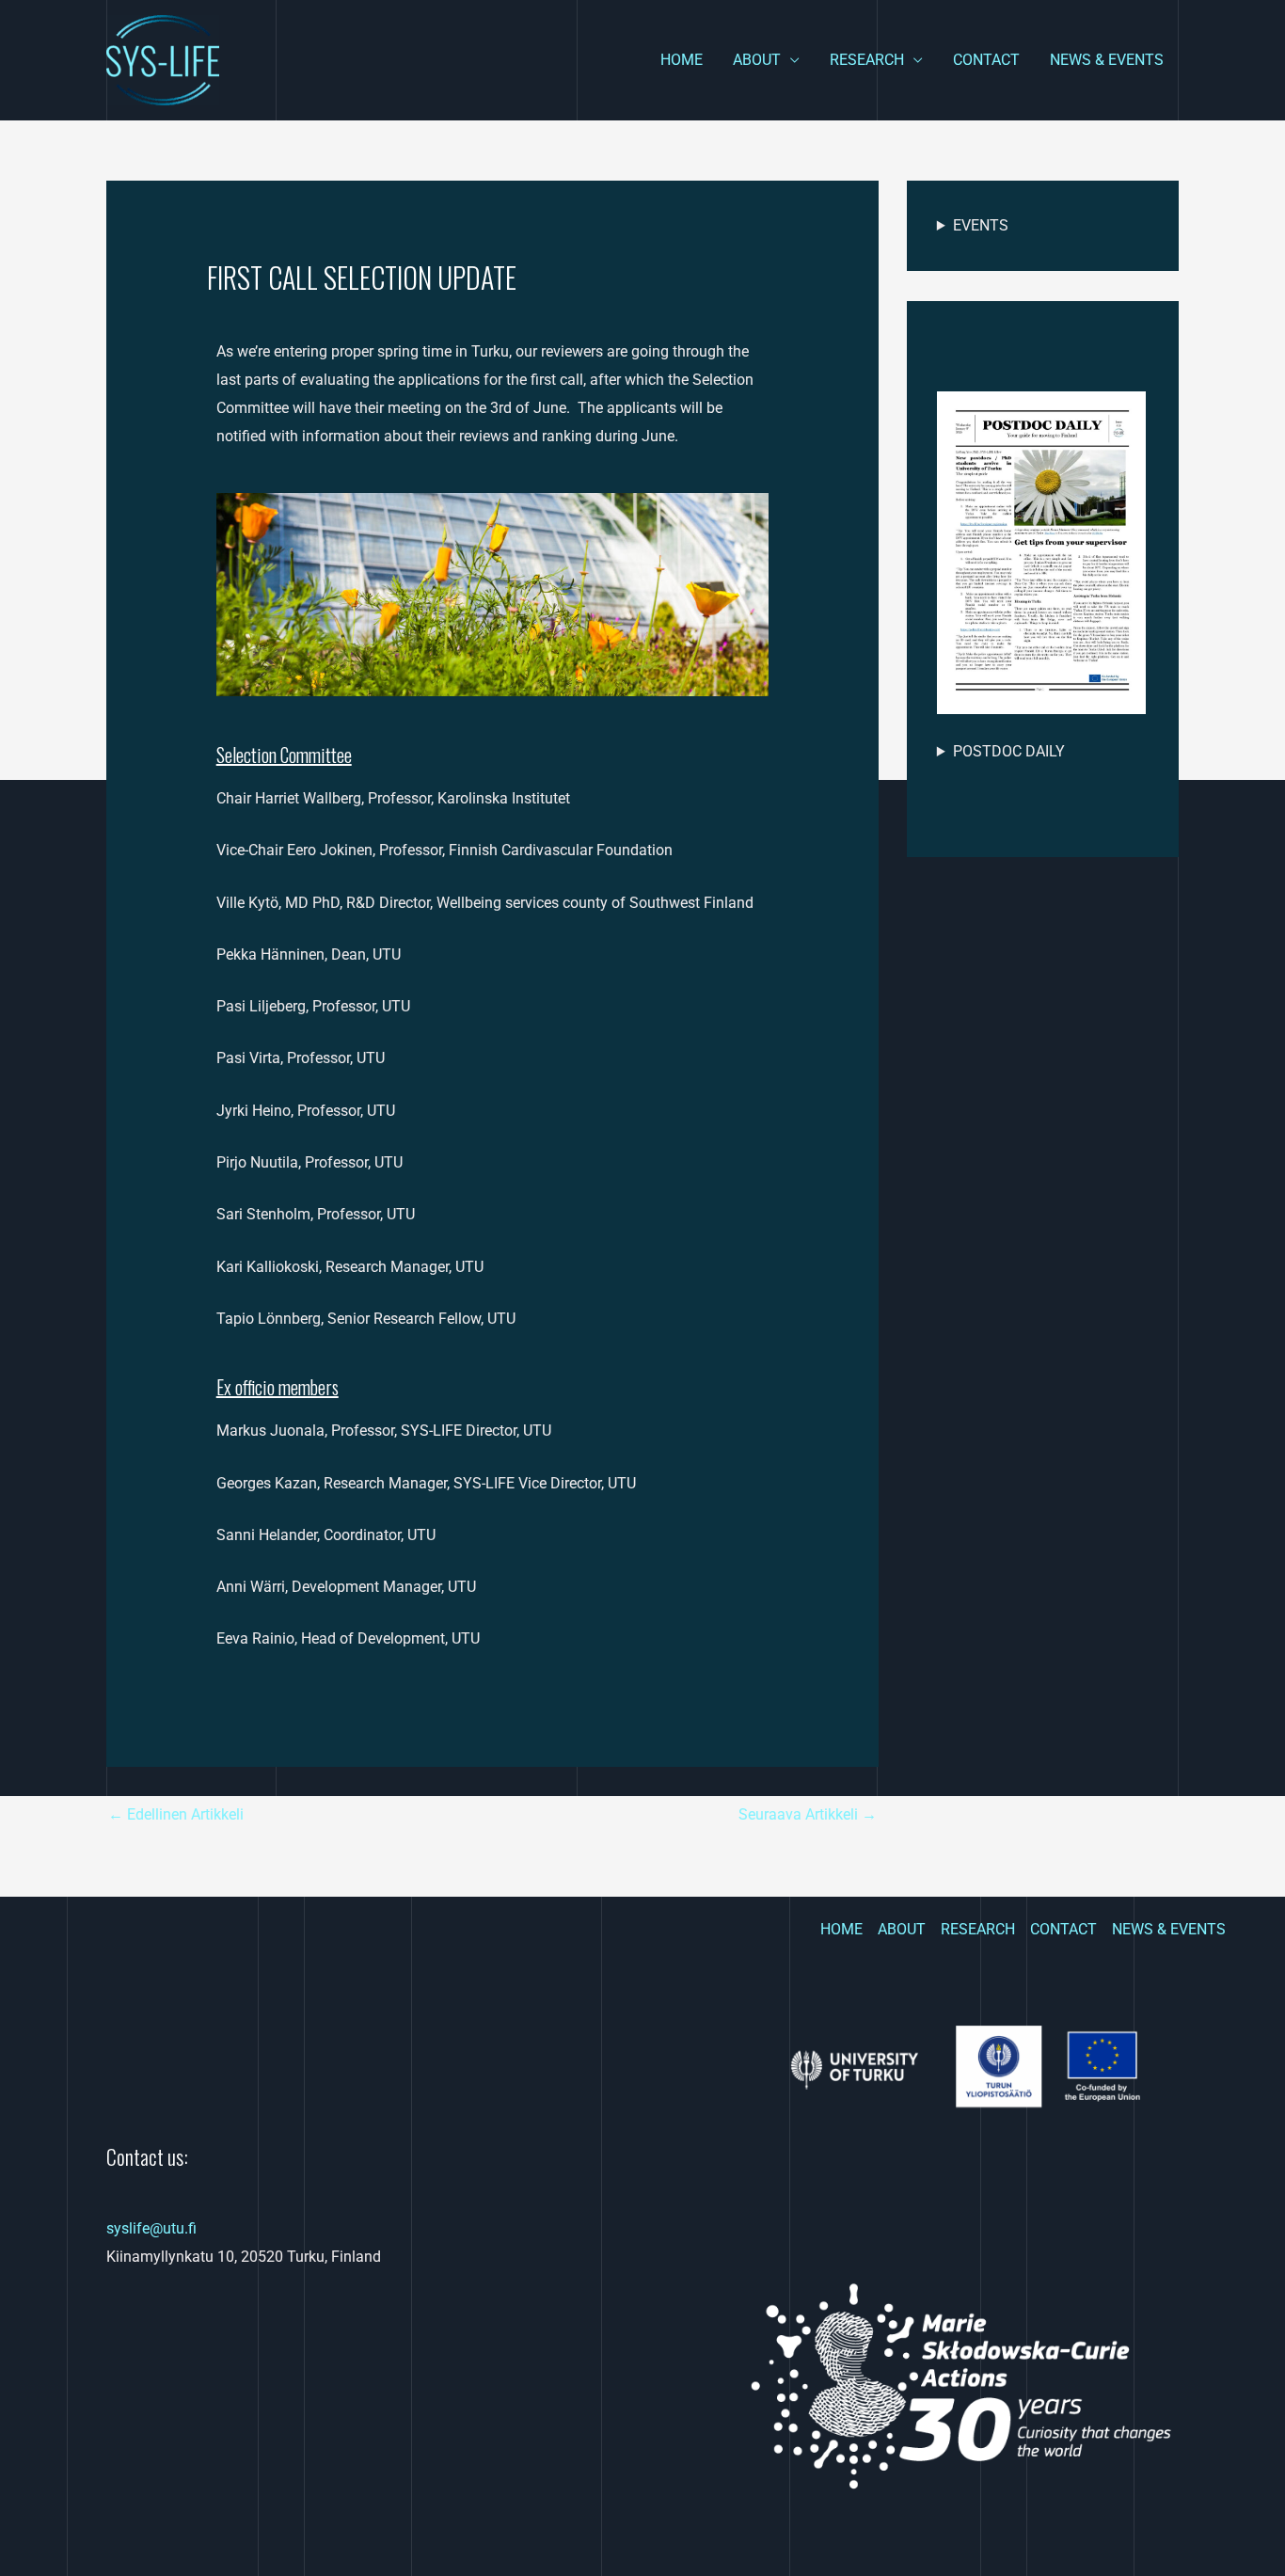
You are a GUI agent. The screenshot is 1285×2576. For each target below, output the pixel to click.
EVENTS (981, 225)
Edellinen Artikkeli (176, 1814)
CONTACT (986, 60)
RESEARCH (867, 60)
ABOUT (757, 60)
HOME (682, 60)
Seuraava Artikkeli (808, 1814)
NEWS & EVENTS (1107, 60)
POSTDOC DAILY (1009, 751)
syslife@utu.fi (151, 2228)
